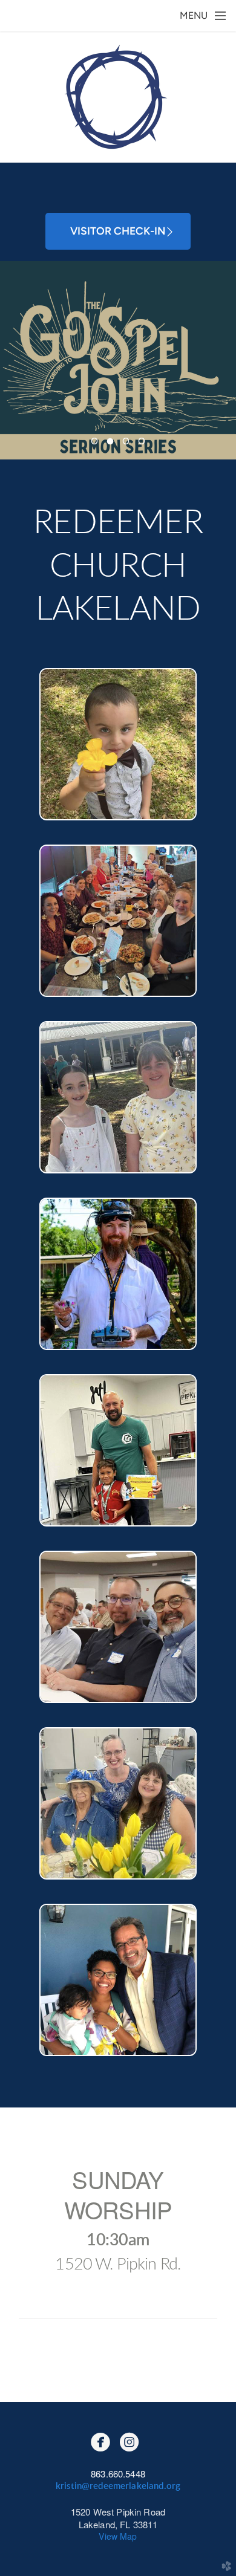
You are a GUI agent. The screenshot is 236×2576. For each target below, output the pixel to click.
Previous (14, 360)
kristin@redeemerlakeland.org (118, 2486)
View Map (118, 2536)
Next (222, 360)
